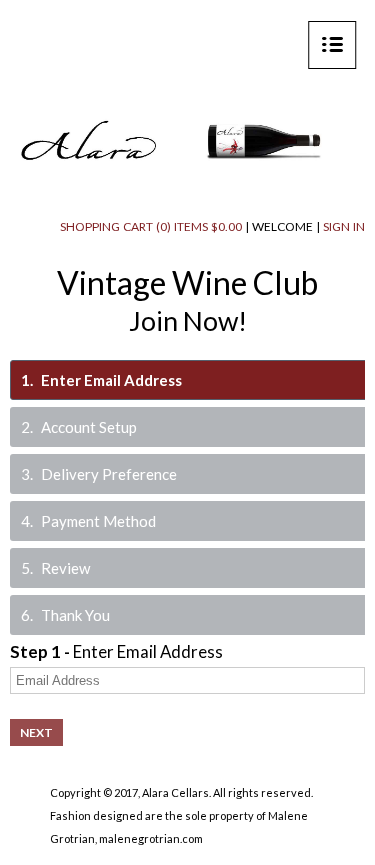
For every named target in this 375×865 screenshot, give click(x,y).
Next (36, 732)
